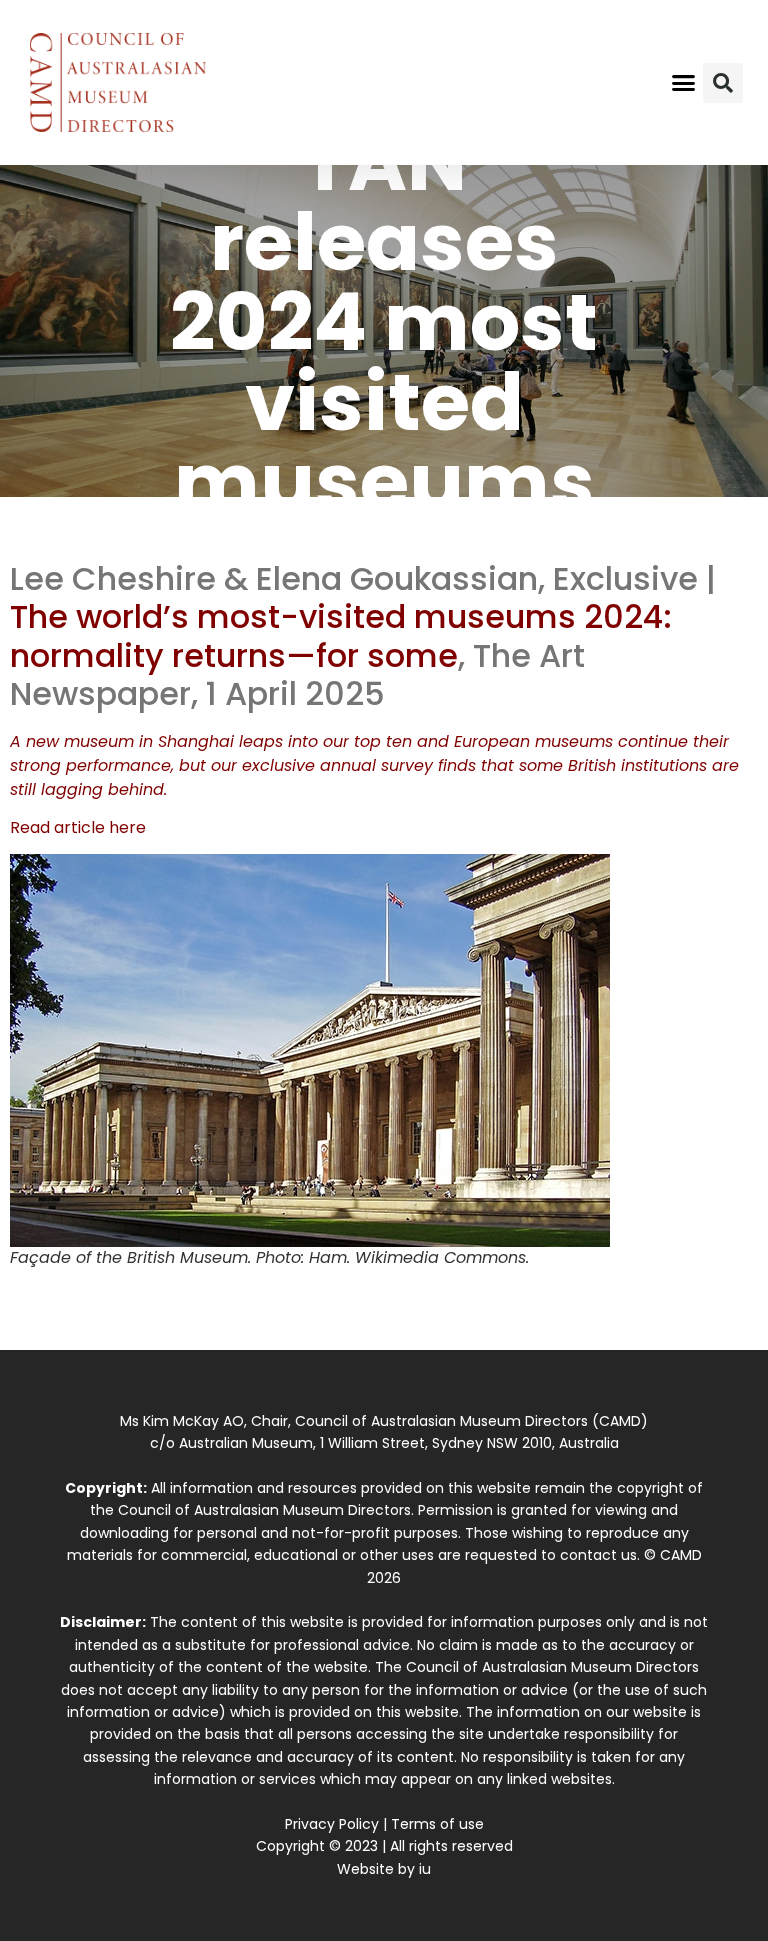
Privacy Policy (332, 1824)
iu (425, 1869)
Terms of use (437, 1824)
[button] (684, 83)
